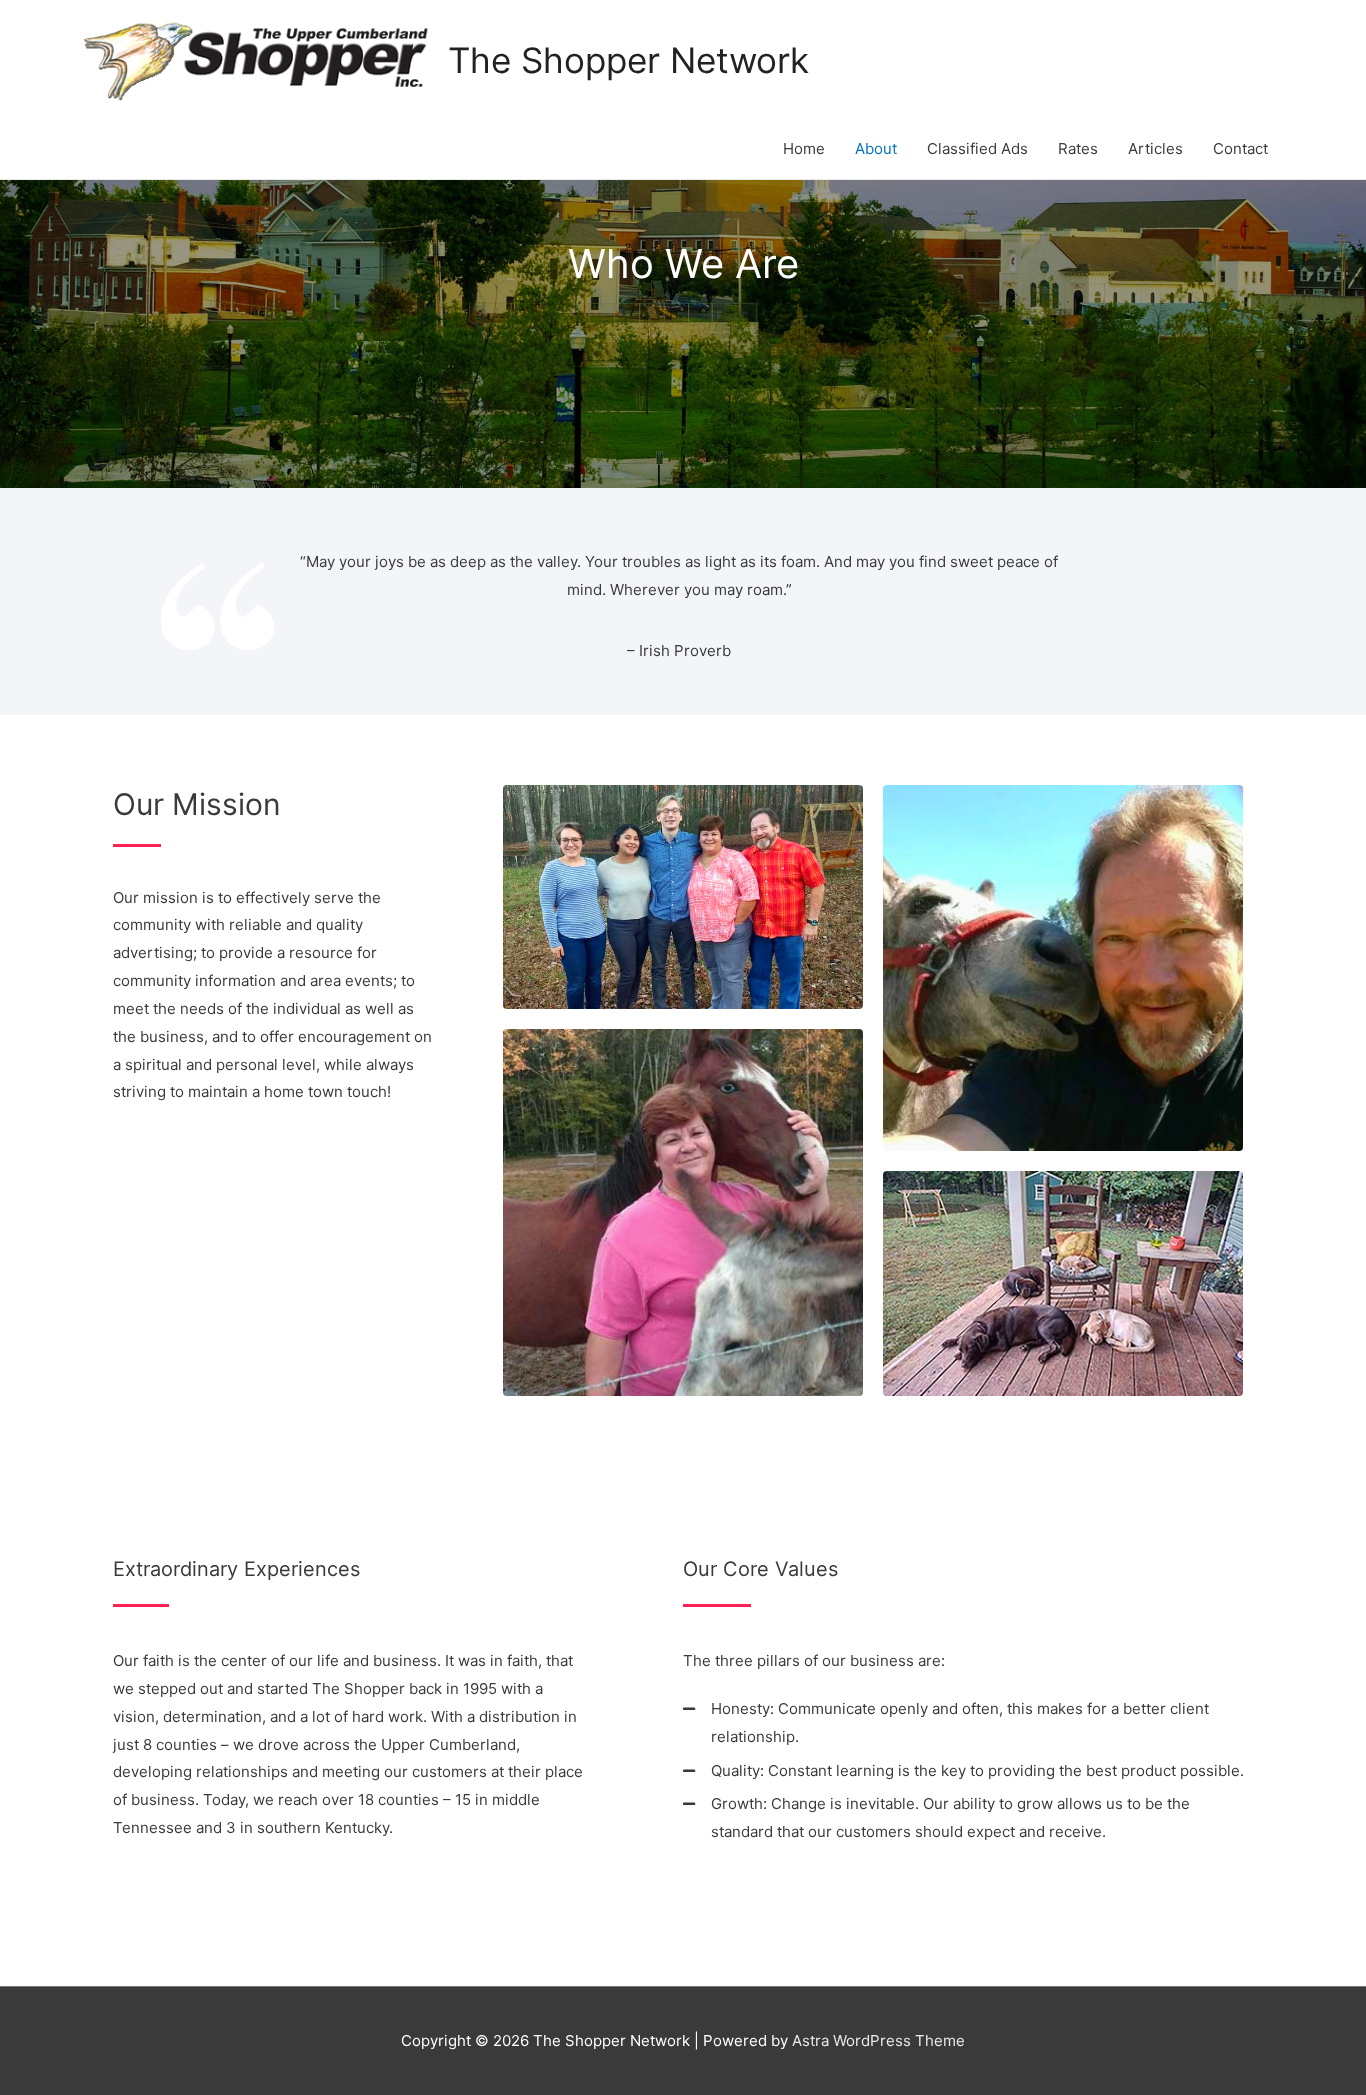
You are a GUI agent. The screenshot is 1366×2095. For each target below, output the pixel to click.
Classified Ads (977, 148)
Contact (1240, 148)
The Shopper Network (628, 60)
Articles (1155, 148)
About (876, 148)
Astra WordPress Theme (878, 2040)
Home (804, 148)
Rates (1078, 148)
